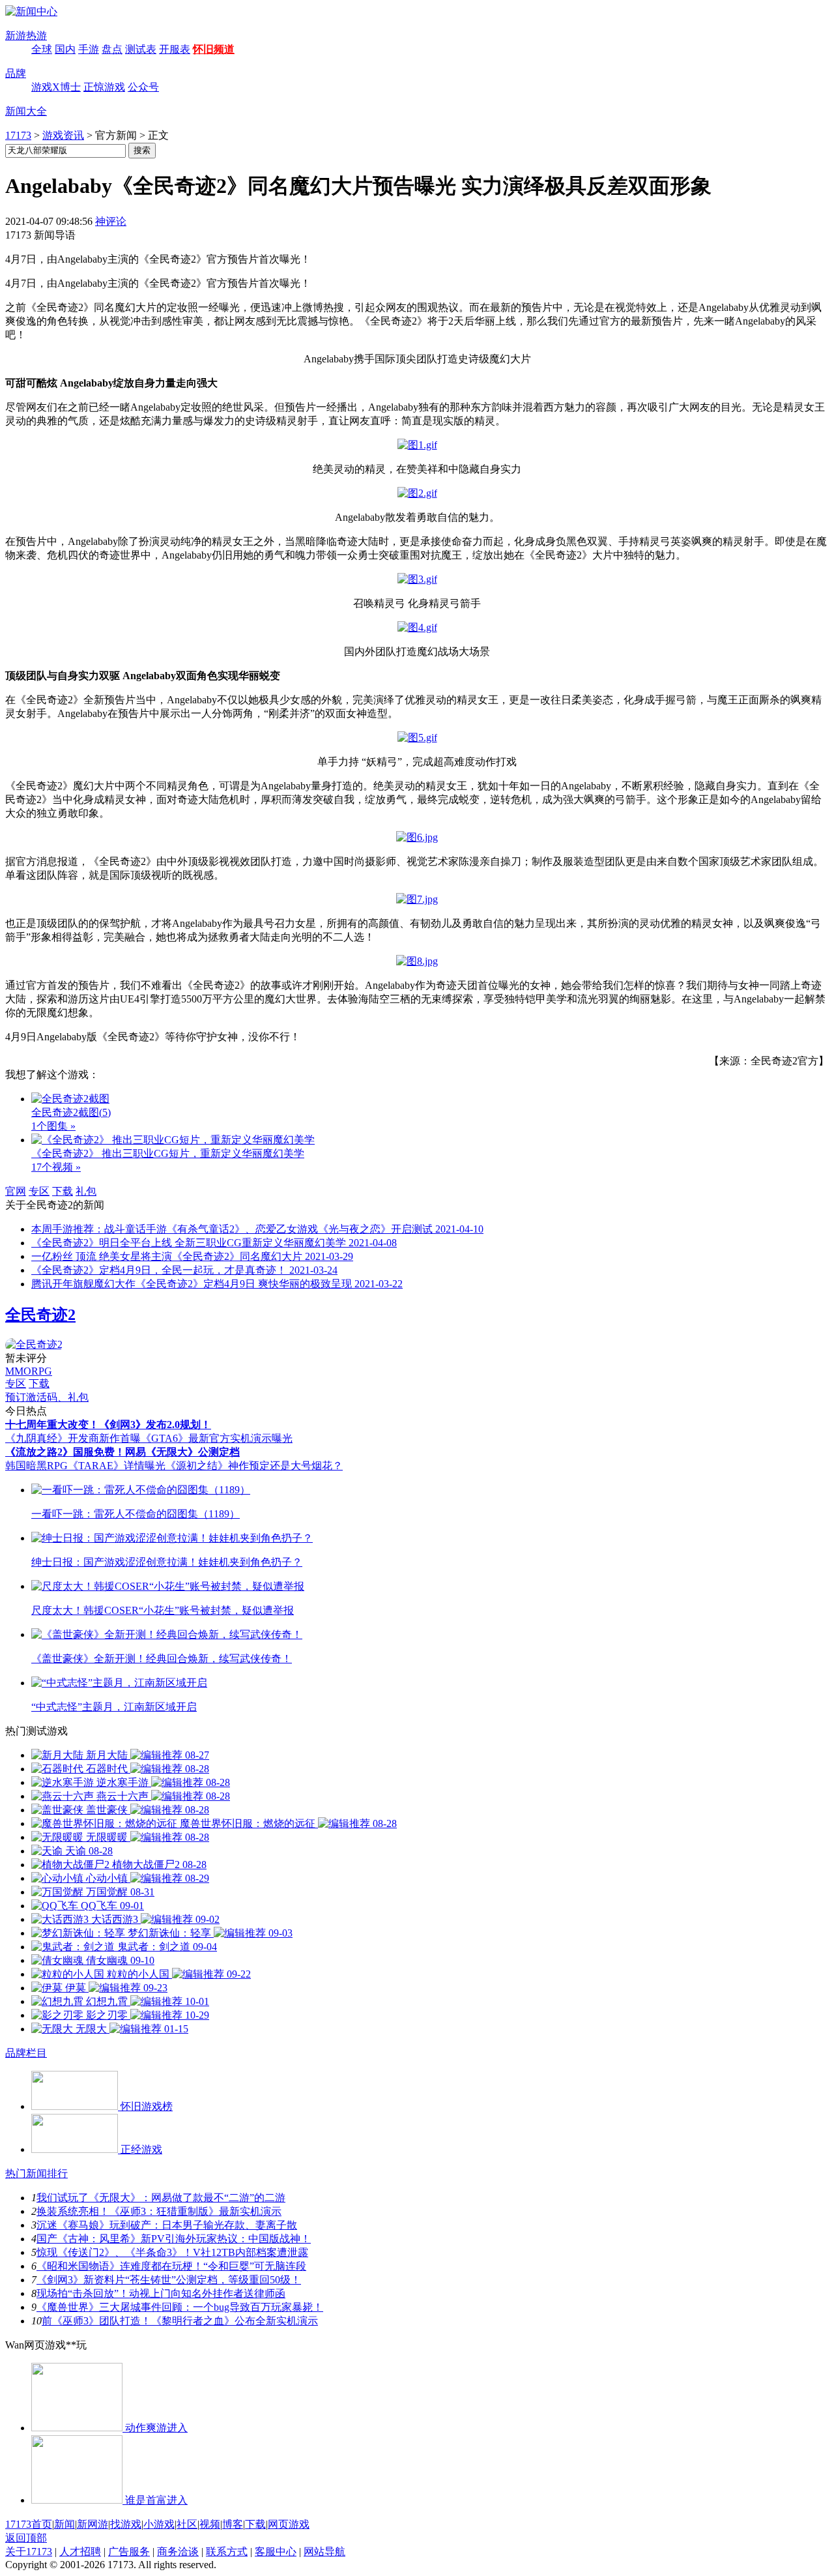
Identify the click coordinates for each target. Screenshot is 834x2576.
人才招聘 (80, 2552)
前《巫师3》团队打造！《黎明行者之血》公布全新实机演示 (180, 2321)
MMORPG (29, 1371)
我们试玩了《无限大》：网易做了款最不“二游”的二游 (161, 2198)
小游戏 (159, 2524)
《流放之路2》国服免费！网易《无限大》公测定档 (122, 1452)
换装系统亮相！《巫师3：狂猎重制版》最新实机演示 (159, 2211)
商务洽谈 (178, 2552)
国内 (65, 49)
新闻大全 (26, 111)
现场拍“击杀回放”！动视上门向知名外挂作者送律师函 (161, 2293)
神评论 (111, 221)
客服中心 (276, 2552)
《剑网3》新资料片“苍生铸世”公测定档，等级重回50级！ (169, 2280)
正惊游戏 (104, 87)
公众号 (143, 87)
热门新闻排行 (36, 2173)
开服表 (175, 49)
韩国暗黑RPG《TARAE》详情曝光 (85, 1466)
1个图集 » (53, 1126)
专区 (39, 1191)
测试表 (141, 49)
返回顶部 (26, 2538)
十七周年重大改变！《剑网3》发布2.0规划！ (108, 1425)
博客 (233, 2524)
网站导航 (324, 2552)
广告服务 (129, 2552)
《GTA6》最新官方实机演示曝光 (217, 1438)
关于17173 (29, 2552)
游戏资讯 (63, 135)
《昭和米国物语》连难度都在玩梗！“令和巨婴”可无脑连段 (171, 2266)
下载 (63, 1191)
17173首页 (29, 2524)
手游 (89, 49)
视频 (210, 2524)
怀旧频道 (214, 49)
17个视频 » (56, 1167)
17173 (18, 135)
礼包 (86, 1191)
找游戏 (126, 2524)
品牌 (16, 73)
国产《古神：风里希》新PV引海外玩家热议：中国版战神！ (174, 2239)
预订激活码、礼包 (47, 1397)
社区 (187, 2524)
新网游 (93, 2524)
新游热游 (26, 36)
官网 (16, 1191)
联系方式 (227, 2552)
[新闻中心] (31, 11)
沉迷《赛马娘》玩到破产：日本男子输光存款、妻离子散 (167, 2225)
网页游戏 (289, 2524)
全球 (42, 49)
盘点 (112, 49)
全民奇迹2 (40, 1315)
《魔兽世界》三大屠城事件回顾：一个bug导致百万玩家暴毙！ (180, 2307)
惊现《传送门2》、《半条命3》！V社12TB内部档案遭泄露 (172, 2252)
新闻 (65, 2524)
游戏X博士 (56, 87)
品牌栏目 (26, 2053)
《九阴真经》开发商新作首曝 (73, 1438)
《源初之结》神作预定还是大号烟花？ (254, 1466)
